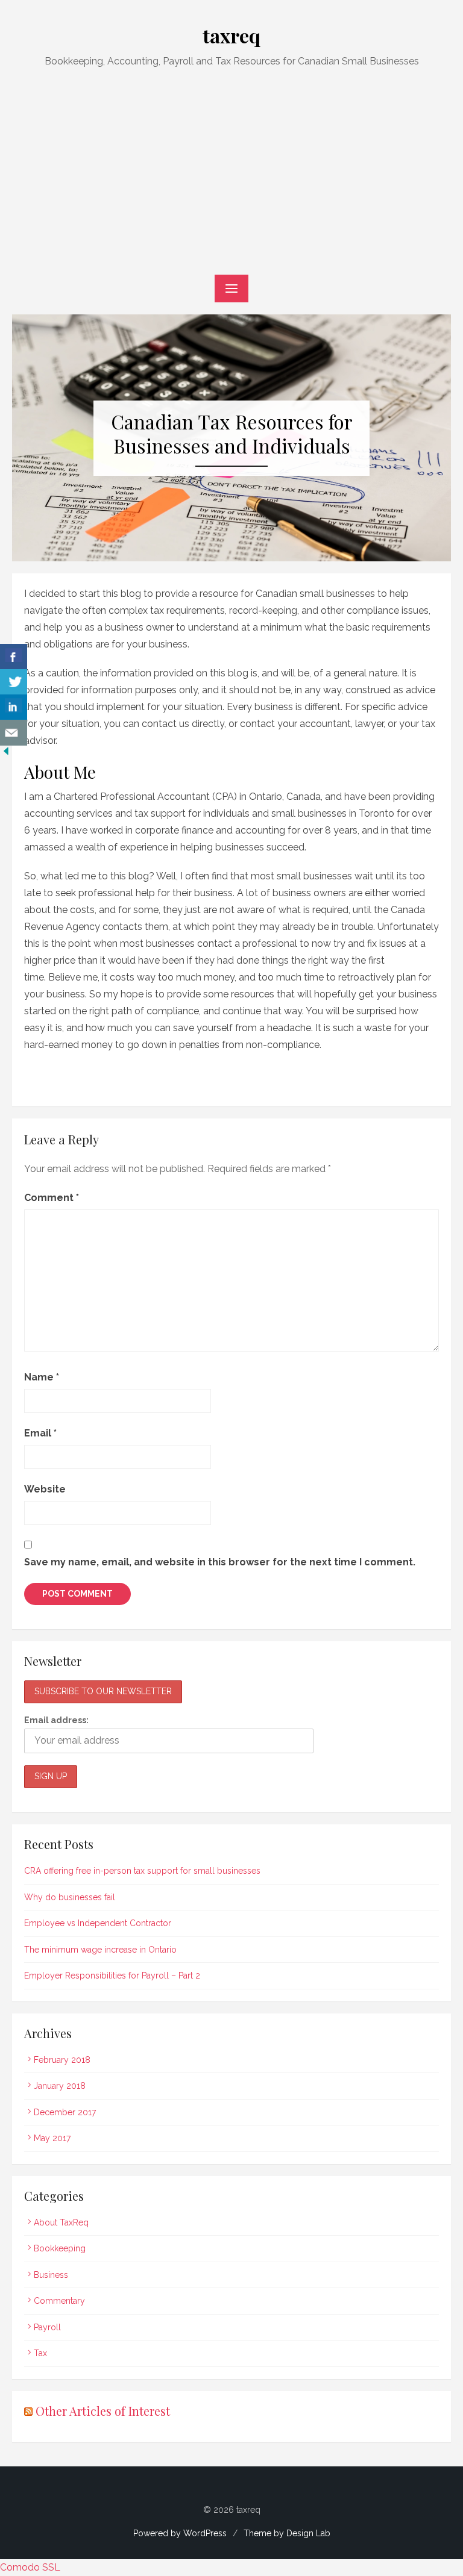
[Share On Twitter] (14, 682)
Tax (40, 2353)
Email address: (56, 1720)
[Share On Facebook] (14, 657)
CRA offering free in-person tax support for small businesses (142, 1871)
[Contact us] (14, 733)
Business (51, 2275)
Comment (52, 1198)
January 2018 (60, 2086)
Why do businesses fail (70, 1897)
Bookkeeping (60, 2248)
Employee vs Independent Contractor (98, 1923)
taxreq (231, 35)
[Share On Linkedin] (14, 707)
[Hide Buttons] (6, 754)
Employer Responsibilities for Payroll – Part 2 (112, 1976)
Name (42, 1377)
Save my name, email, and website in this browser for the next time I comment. (220, 1562)
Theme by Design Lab (287, 2533)
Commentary (59, 2301)
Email (40, 1433)
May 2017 (52, 2138)
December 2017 (65, 2112)
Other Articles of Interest (103, 2411)
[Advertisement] (231, 172)
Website (45, 1489)
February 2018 (62, 2060)
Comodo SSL (30, 2567)
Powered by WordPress (180, 2533)
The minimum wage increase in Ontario (100, 1950)
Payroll (47, 2327)
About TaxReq (61, 2222)
